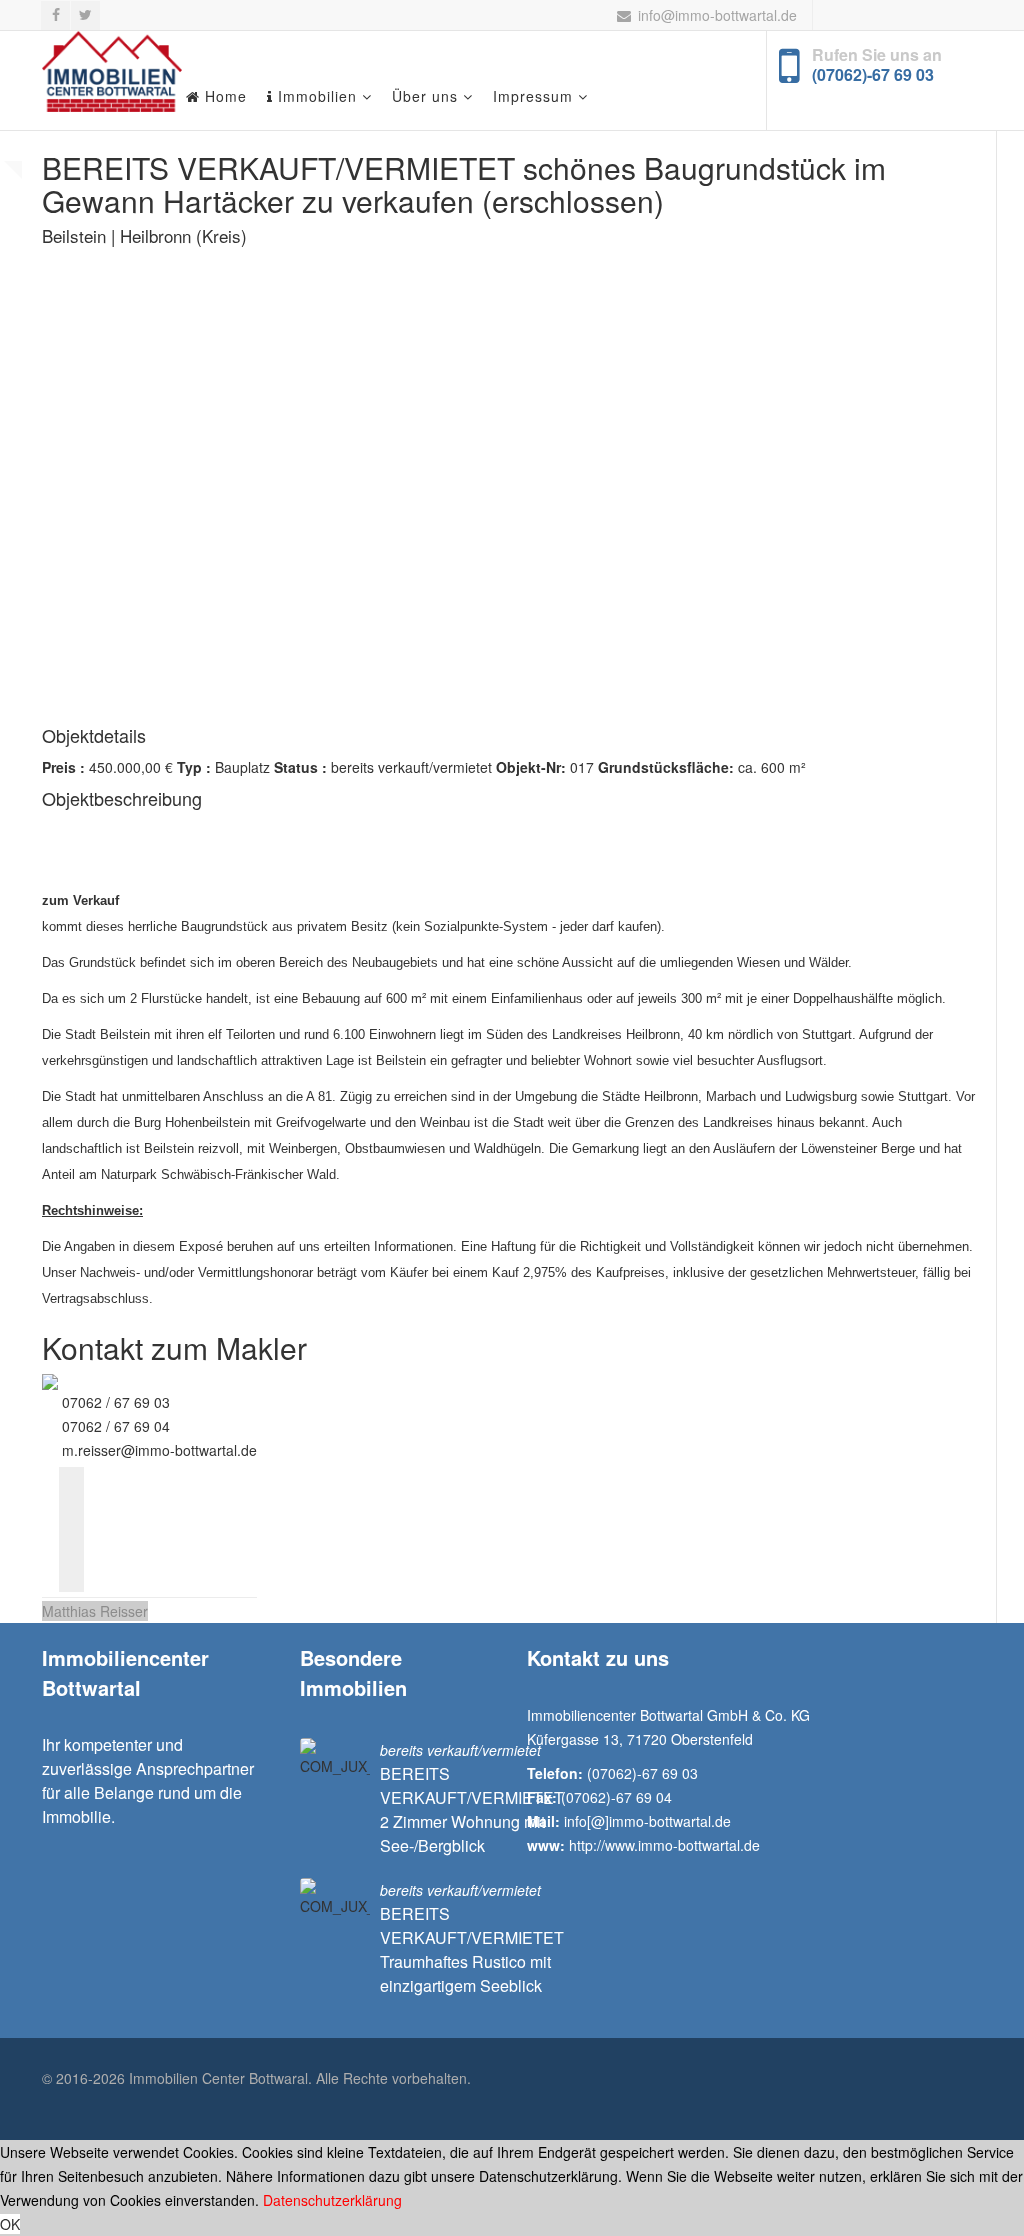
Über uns (425, 96)
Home (223, 96)
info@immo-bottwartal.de (717, 15)
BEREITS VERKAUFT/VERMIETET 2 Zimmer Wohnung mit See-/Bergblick (472, 1809)
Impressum (533, 96)
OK (10, 2224)
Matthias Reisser (95, 1611)
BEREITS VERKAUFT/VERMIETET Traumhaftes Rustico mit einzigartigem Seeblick (472, 1949)
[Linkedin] (71, 1554)
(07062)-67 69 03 (873, 74)
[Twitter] (71, 1504)
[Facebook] (71, 1479)
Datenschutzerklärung (332, 2200)
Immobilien (315, 96)
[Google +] (71, 1529)
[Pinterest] (71, 1579)
